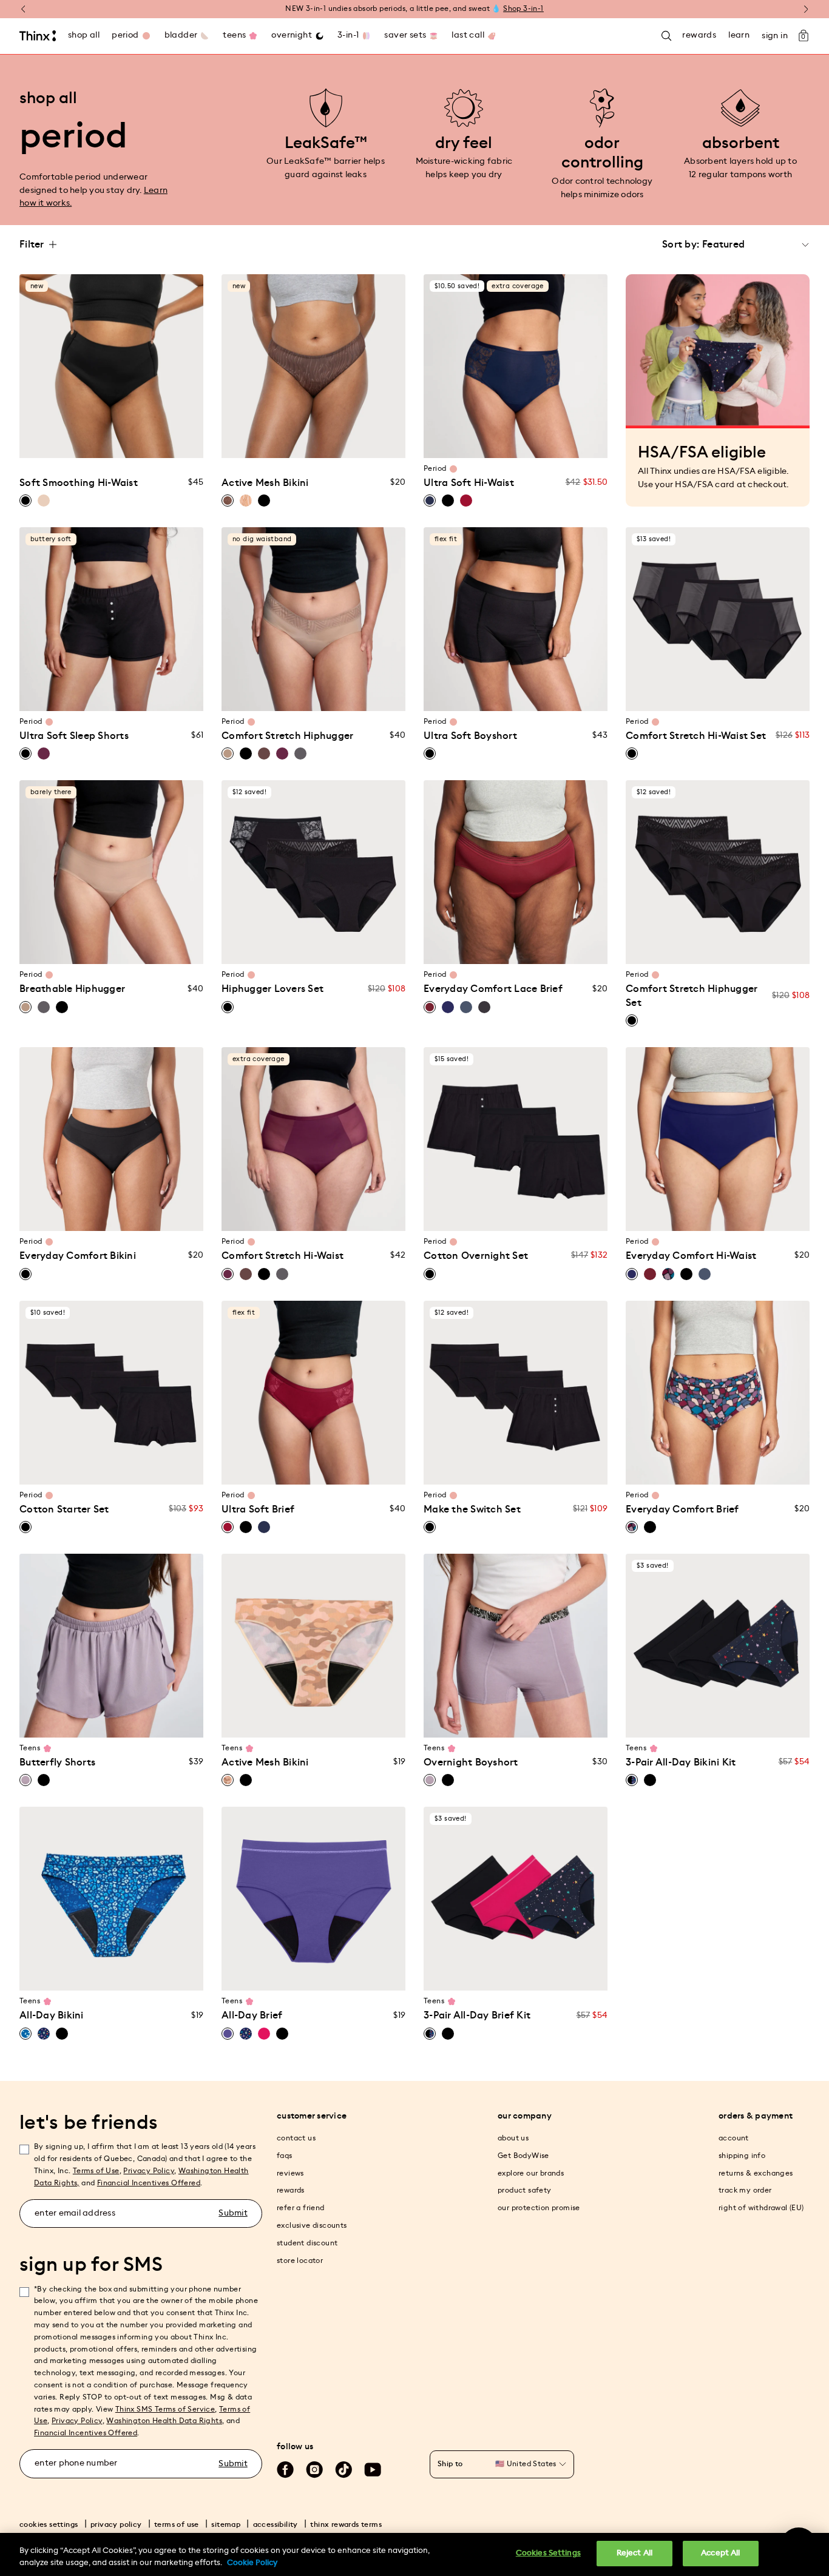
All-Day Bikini (52, 2015)
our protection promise (539, 2208)
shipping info (742, 2156)
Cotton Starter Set (64, 1509)
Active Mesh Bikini (265, 483)
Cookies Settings (548, 2553)
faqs (285, 2156)
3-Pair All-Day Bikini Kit (681, 1762)
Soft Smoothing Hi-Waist (79, 483)
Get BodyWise (523, 2156)
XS (42, 418)
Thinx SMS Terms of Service (165, 2409)
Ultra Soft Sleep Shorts (74, 736)
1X (157, 418)
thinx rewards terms (346, 2524)
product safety (525, 2190)
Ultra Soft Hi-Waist (469, 483)
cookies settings (49, 2524)
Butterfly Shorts (57, 1762)
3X (100, 441)
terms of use (177, 2524)
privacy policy (116, 2524)
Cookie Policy (252, 2563)
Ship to (450, 2464)
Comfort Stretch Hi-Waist (283, 1256)
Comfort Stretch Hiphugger (287, 736)
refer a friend (301, 2208)
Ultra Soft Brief (258, 1509)
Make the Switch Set (472, 1509)
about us (513, 2138)
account (734, 2138)
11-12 (100, 1721)
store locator (300, 2261)
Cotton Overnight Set (476, 1256)
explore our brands (531, 2173)
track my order (745, 2190)
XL (135, 418)
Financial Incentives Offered (149, 2183)
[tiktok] (343, 2470)
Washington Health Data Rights (164, 2421)
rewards (291, 2190)
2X (181, 418)
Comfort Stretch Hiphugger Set (692, 996)
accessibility (276, 2524)
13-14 (123, 1721)
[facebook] (285, 2470)
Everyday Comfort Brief (682, 1509)
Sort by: (681, 244)
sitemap (226, 2524)
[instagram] (314, 2470)
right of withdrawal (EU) (761, 2208)
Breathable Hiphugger (72, 989)
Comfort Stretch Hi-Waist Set (696, 736)
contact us (296, 2138)
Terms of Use (96, 2171)
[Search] (666, 36)
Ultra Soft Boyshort (470, 736)
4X (123, 441)
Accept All (720, 2553)
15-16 (146, 1721)
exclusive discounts (312, 2225)
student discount (307, 2243)
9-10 (77, 1721)
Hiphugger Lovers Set (272, 989)
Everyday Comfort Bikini (78, 1256)
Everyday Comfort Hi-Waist (691, 1256)
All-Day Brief (252, 2015)
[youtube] (373, 2470)
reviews (290, 2173)
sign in (775, 36)
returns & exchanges (756, 2173)
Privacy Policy (149, 2171)
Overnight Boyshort (471, 1762)
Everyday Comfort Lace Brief (493, 989)
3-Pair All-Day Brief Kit (477, 2015)
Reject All (634, 2553)
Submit (233, 2213)
